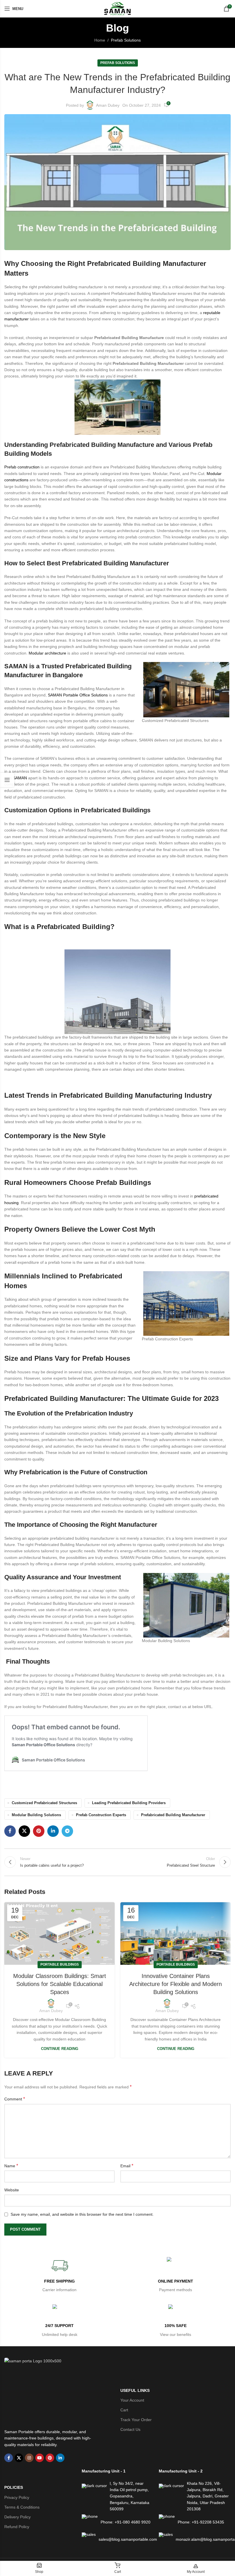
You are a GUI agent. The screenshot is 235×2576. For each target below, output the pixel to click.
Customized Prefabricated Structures (44, 1803)
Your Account (132, 2400)
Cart (124, 2410)
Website (12, 2190)
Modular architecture (47, 653)
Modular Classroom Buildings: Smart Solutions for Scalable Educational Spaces (60, 1984)
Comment (15, 2099)
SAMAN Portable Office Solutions (78, 695)
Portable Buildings (60, 1964)
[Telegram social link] (67, 1831)
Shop (39, 2572)
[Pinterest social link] (39, 1831)
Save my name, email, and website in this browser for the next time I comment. (82, 2214)
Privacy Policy (17, 2497)
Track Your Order (136, 2420)
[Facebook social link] (10, 1831)
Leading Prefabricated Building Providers (129, 1803)
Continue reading (60, 2049)
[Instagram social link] (29, 2458)
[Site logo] (117, 9)
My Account (196, 2572)
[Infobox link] (59, 2275)
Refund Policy (17, 2527)
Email (127, 2166)
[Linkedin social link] (53, 1831)
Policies (14, 2487)
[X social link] (24, 1831)
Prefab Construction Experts (101, 1815)
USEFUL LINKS (135, 2390)
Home (100, 40)
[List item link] (117, 2522)
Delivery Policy (17, 2517)
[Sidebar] (7, 780)
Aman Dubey (108, 105)
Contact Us (130, 2429)
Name (11, 2166)
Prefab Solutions (126, 40)
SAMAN (19, 778)
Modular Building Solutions (36, 1815)
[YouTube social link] (40, 2458)
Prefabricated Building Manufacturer (173, 1815)
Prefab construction (22, 467)
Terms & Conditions (22, 2507)
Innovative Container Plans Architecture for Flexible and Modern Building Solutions (176, 1984)
